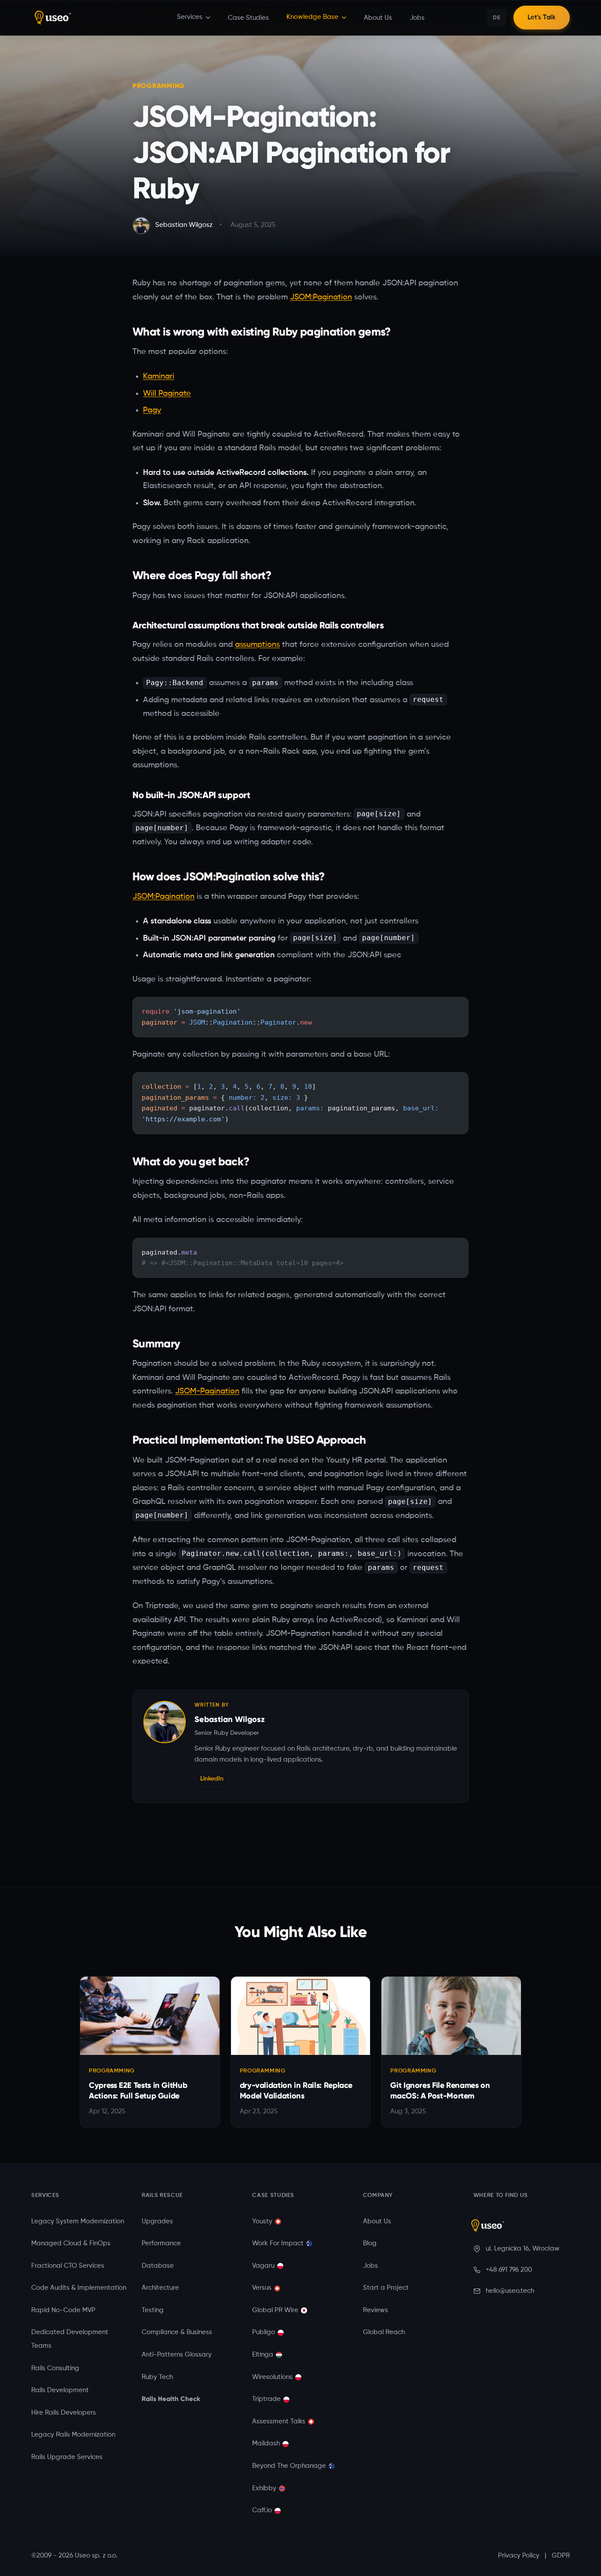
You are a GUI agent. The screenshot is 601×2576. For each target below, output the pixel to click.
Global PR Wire (275, 2310)
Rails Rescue (162, 2195)
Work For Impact (278, 2244)
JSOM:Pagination (321, 297)
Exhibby (264, 2488)
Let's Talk (542, 18)
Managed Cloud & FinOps (71, 2244)
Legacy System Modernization (78, 2222)
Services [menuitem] (190, 17)
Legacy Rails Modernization (73, 2435)
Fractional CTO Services (68, 2266)
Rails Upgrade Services (67, 2457)
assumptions (257, 645)
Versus (262, 2288)
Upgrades (157, 2222)
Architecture (160, 2288)
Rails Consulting (55, 2368)
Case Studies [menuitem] (248, 18)
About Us (377, 2222)
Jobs (370, 2266)
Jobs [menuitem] (417, 18)
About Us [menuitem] (378, 18)
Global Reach (384, 2332)
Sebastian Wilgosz (230, 1719)
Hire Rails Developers (64, 2413)
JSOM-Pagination (207, 1391)
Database (158, 2266)
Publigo (264, 2332)
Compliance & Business (177, 2332)
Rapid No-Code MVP (63, 2310)
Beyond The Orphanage (289, 2466)
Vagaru (263, 2266)
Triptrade (266, 2399)
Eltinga (263, 2355)
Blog (370, 2244)
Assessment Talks (279, 2422)
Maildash (266, 2444)
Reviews (376, 2310)
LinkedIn (212, 1779)
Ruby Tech (157, 2377)
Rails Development (60, 2390)
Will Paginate (167, 394)
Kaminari (159, 376)
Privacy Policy (519, 2556)
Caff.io (262, 2510)
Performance (161, 2244)
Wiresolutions (272, 2377)
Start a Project (386, 2288)
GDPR (561, 2556)
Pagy (152, 410)
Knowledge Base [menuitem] (312, 17)
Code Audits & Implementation (79, 2288)
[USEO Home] (104, 18)
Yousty (262, 2222)
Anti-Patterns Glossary (177, 2355)
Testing (153, 2310)
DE (497, 17)
